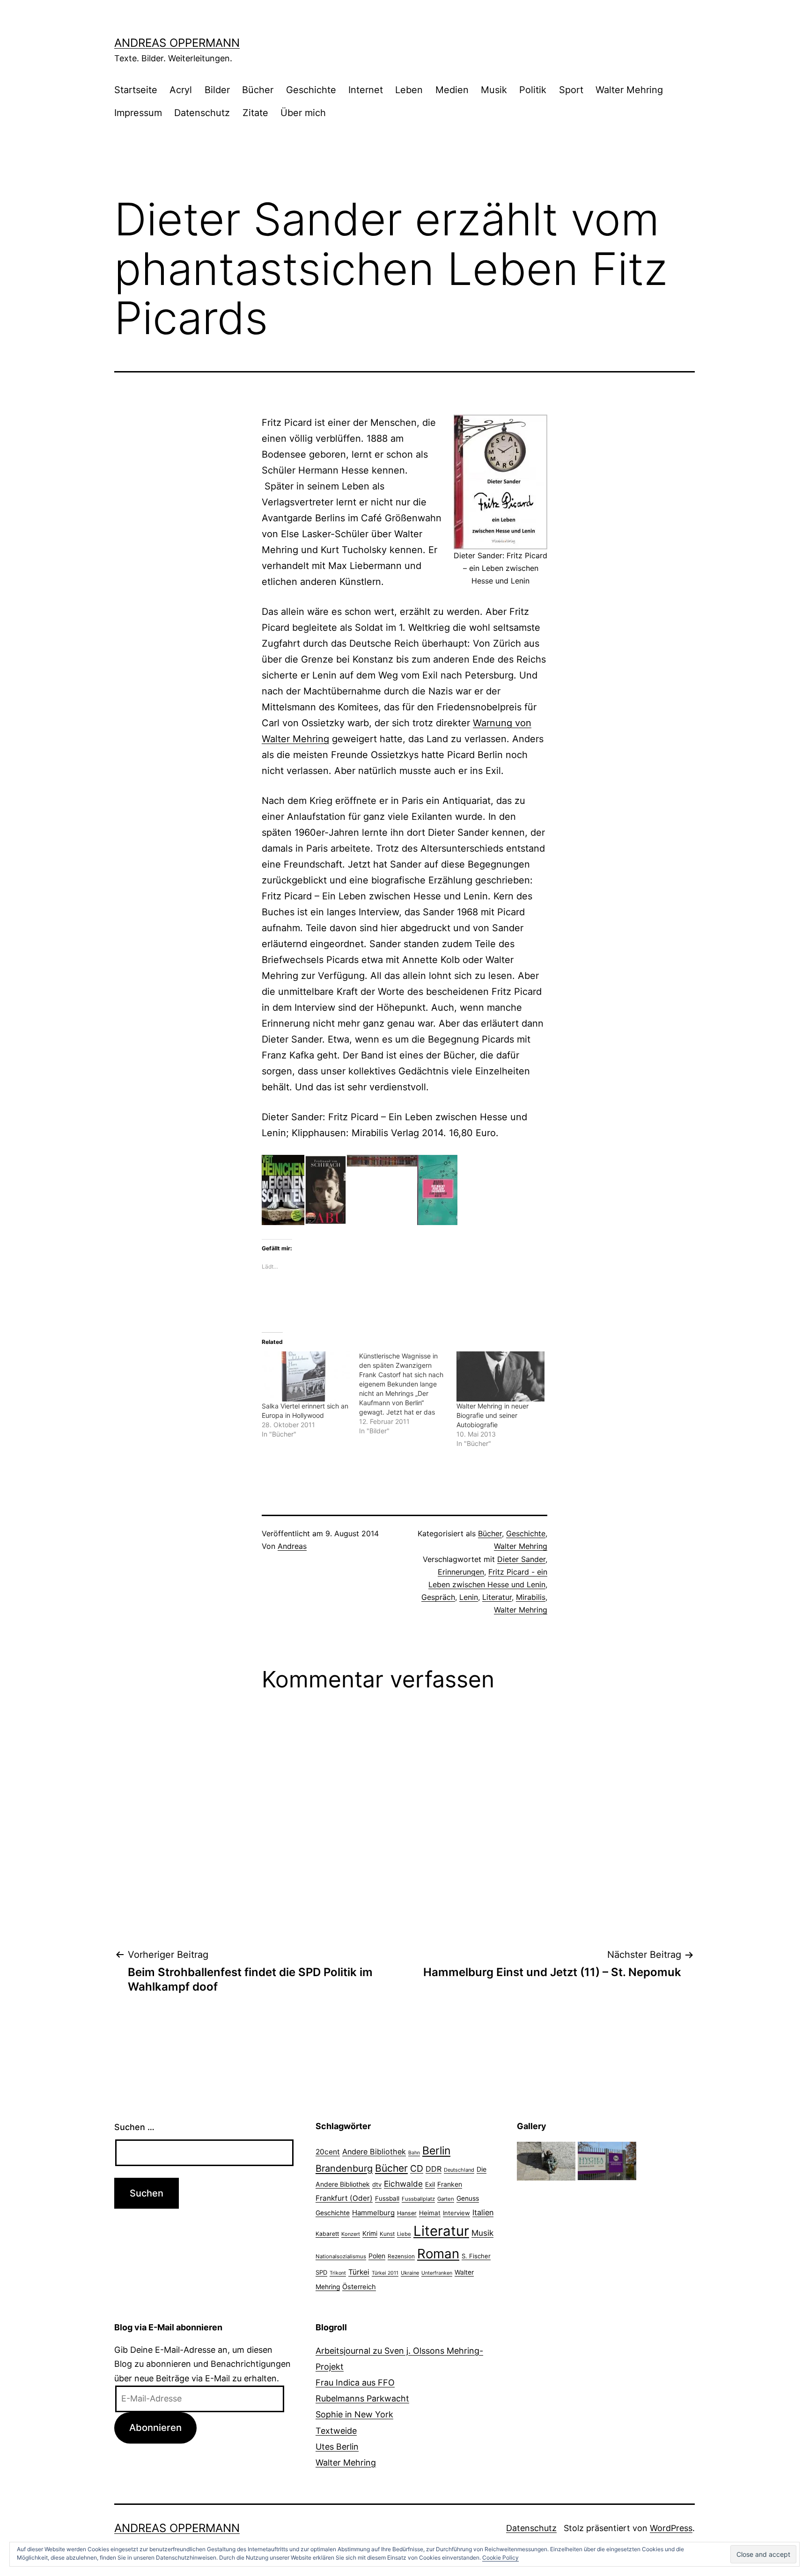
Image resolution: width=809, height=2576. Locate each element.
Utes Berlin (337, 2447)
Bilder (217, 90)
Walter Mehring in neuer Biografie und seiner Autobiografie (493, 1415)
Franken (450, 2184)
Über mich (303, 113)
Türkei (359, 2272)
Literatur (497, 1597)
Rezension (401, 2256)
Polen (377, 2256)
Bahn (414, 2153)
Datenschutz (202, 113)
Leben (409, 90)
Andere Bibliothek (374, 2152)
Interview (456, 2213)
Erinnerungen (461, 1572)
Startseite (136, 90)
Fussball (387, 2198)
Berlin (436, 2151)
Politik (533, 90)
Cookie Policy (500, 2558)
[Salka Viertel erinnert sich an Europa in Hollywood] (306, 1376)
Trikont (338, 2273)
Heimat (430, 2213)
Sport (571, 90)
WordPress (671, 2528)
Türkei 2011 (385, 2273)
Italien (483, 2212)
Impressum (138, 113)
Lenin (469, 1597)
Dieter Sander (521, 1559)
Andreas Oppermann (177, 43)
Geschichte (311, 90)
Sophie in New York (354, 2414)
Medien (452, 90)
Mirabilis (531, 1597)
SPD (321, 2272)
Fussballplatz (418, 2199)
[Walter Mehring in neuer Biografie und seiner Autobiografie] (500, 1376)
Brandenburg (344, 2168)
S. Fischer (476, 2256)
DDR (434, 2169)
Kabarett (327, 2234)
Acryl (181, 90)
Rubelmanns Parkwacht (362, 2398)
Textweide (336, 2431)
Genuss (468, 2198)
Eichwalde (403, 2184)
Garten (446, 2199)
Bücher (258, 90)
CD (417, 2168)
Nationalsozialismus (341, 2256)
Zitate (255, 113)
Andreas (292, 1546)
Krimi (370, 2233)
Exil (430, 2184)
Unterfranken (437, 2273)
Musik (494, 90)
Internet (366, 90)
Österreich (359, 2287)
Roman (438, 2254)
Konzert (351, 2234)
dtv (377, 2184)
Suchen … (134, 2127)
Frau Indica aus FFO (355, 2383)
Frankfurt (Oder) (344, 2198)
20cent (328, 2152)
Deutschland (459, 2170)
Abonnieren (155, 2427)
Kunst (387, 2234)
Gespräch (438, 1597)
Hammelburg (373, 2213)
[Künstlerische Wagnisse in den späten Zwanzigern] (408, 1394)
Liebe (404, 2234)
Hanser (407, 2213)
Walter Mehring (629, 90)
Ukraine (410, 2273)
